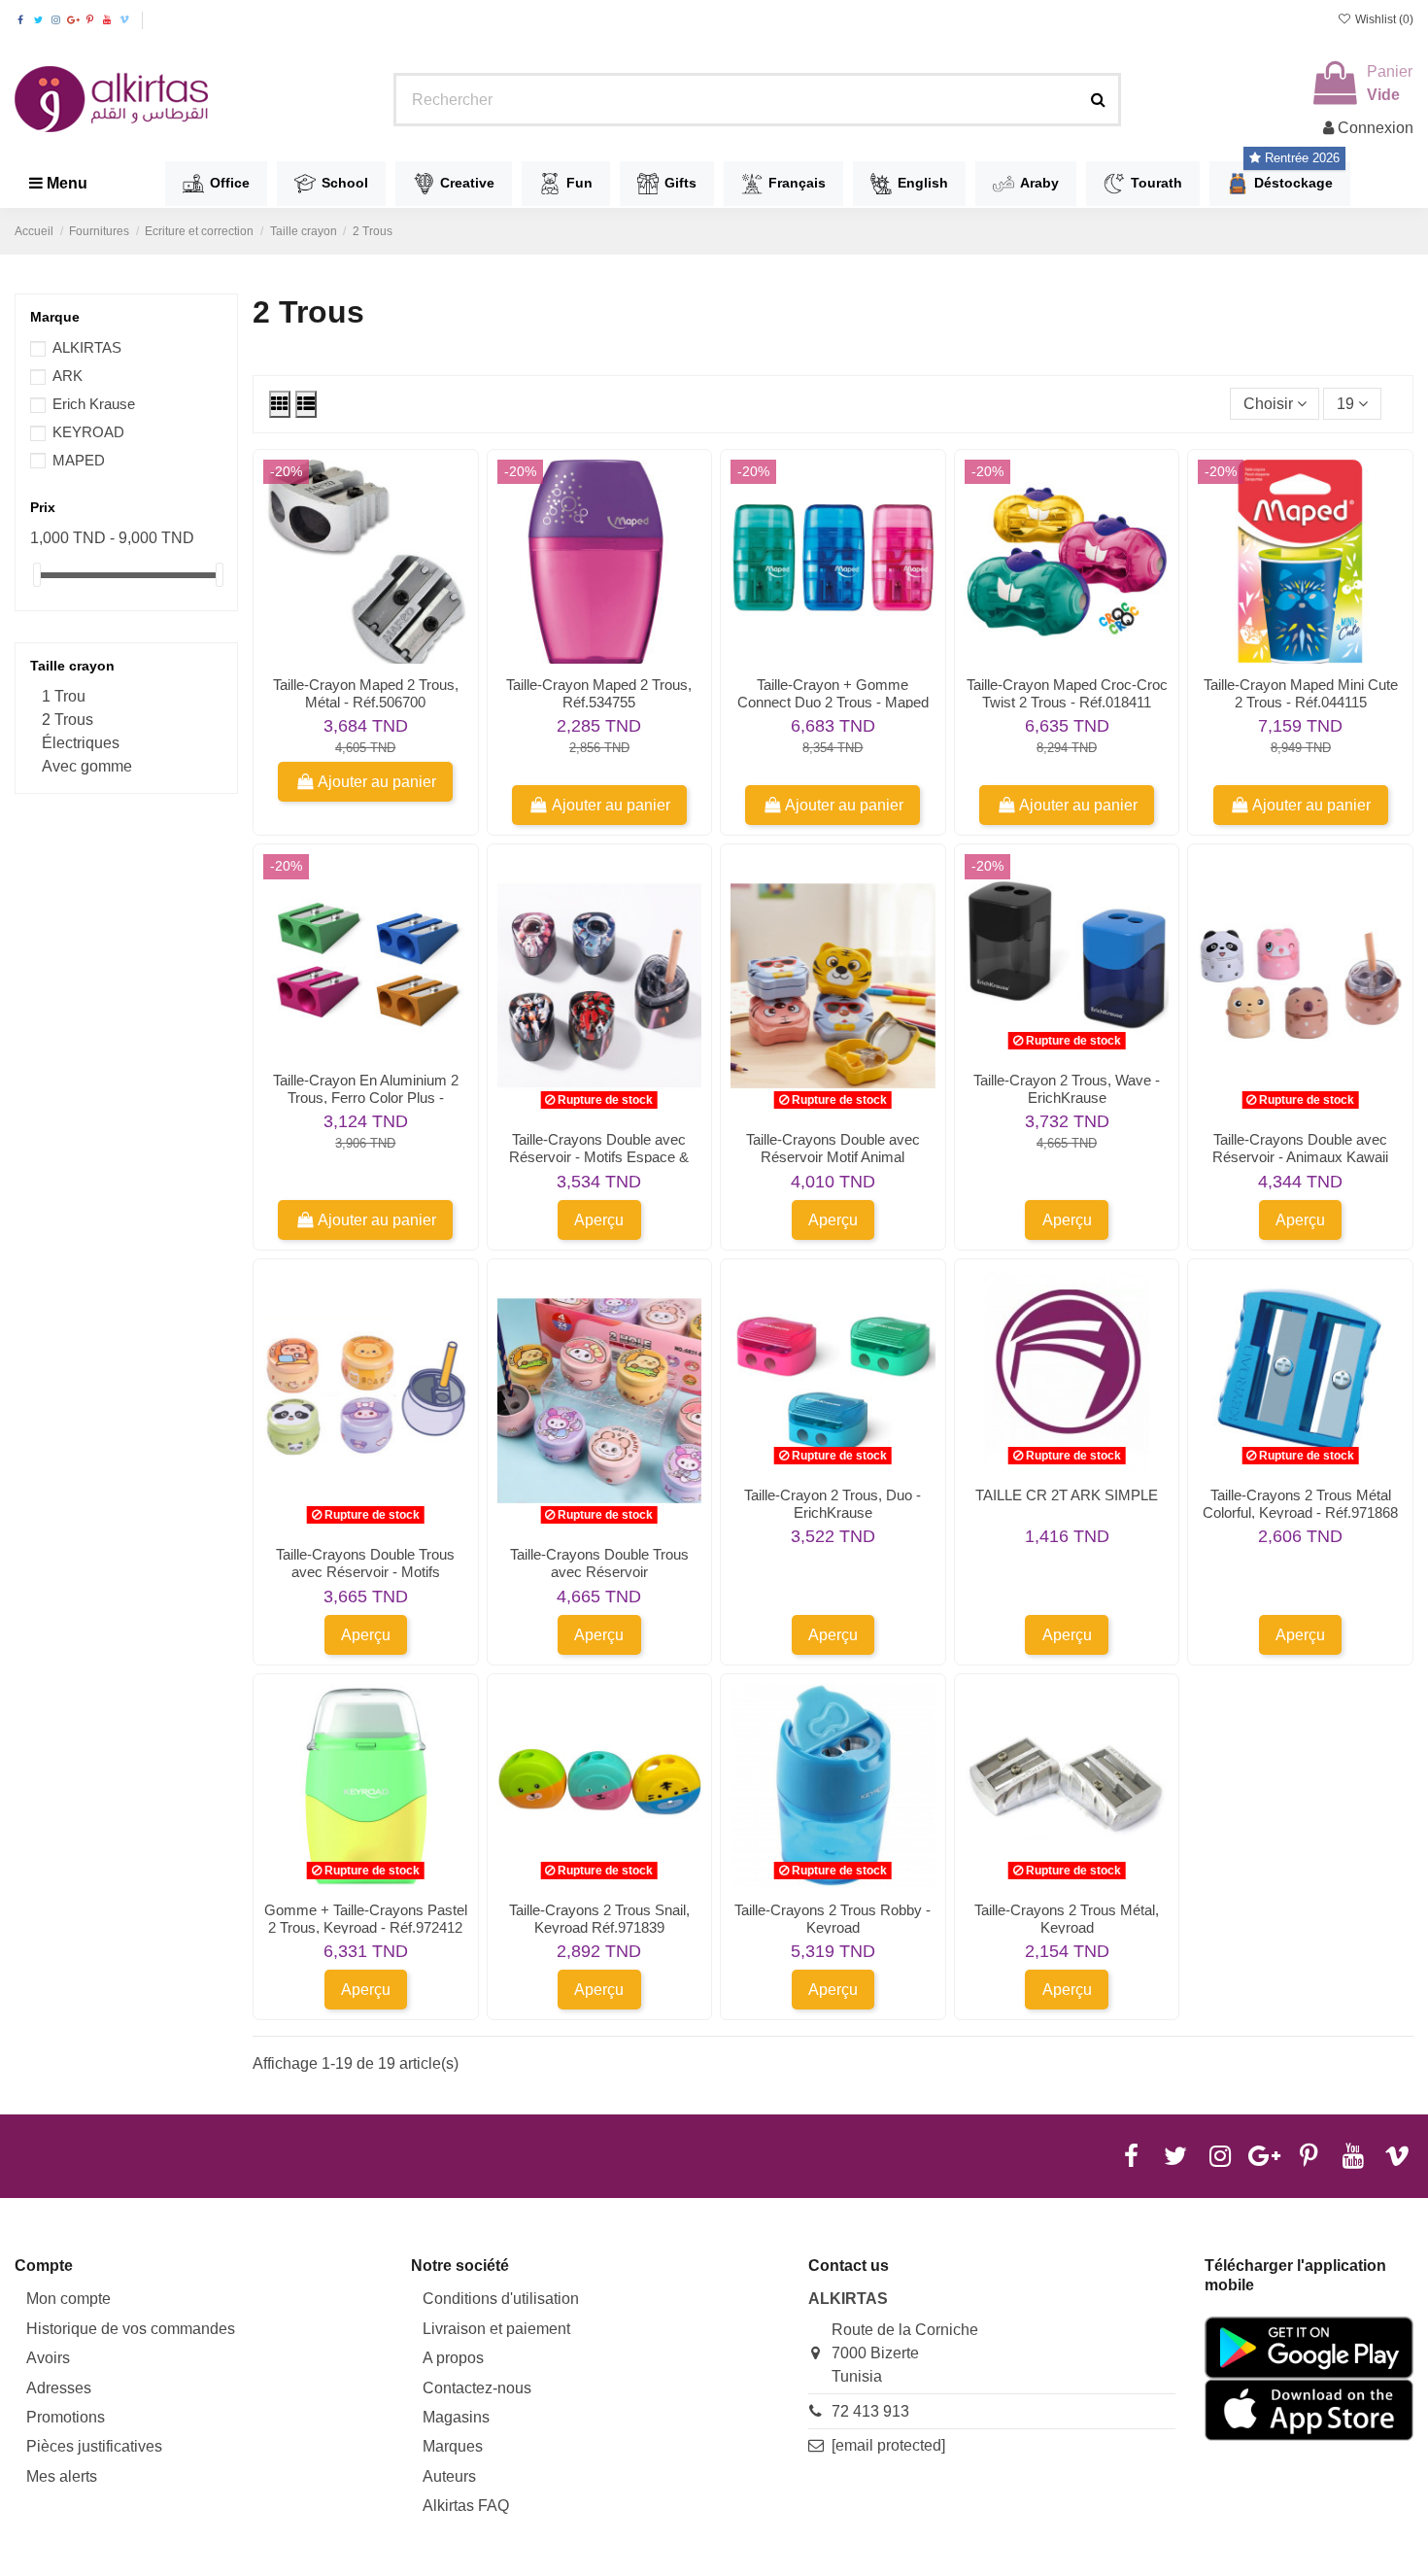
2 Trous (68, 720)
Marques (453, 2446)
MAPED (79, 460)
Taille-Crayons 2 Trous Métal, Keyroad (1067, 1919)
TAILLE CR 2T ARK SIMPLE (1067, 1495)
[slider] (37, 575)
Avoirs (48, 2358)
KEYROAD (88, 432)
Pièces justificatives (94, 2446)
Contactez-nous (477, 2388)
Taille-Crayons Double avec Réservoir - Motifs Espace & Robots (599, 1157)
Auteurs (449, 2476)
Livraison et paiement (496, 2329)
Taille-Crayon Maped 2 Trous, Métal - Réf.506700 (366, 693)
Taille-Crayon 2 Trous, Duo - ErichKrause (833, 1504)
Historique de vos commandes (131, 2329)
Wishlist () (1383, 19)
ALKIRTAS (87, 347)
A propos (453, 2358)
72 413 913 (870, 2411)
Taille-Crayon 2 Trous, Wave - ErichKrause (1067, 1089)
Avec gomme (87, 766)
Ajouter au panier (377, 782)
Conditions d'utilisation (501, 2299)
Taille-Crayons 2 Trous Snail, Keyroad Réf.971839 (599, 1919)
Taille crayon (72, 666)
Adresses (59, 2388)
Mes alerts (62, 2476)
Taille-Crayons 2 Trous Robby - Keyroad (833, 1919)
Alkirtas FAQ (466, 2506)
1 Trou (64, 696)
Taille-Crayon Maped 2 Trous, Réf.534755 (599, 693)
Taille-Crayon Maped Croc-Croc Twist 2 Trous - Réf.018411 (1067, 693)
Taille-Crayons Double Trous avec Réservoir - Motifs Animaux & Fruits (365, 1572)
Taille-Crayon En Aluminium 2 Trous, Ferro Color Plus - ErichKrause (366, 1098)
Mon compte (68, 2299)
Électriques (81, 743)
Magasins (456, 2417)
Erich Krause (94, 404)
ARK (68, 376)
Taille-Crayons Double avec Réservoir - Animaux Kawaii (1300, 1148)
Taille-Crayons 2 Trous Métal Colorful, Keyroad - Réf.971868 (1300, 1504)
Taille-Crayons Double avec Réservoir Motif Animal (833, 1148)
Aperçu (599, 1220)
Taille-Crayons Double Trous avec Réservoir (599, 1563)
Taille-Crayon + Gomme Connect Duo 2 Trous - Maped (833, 693)
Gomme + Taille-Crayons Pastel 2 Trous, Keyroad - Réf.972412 (366, 1919)
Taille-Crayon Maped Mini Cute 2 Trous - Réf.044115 (1301, 693)
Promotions (66, 2417)
